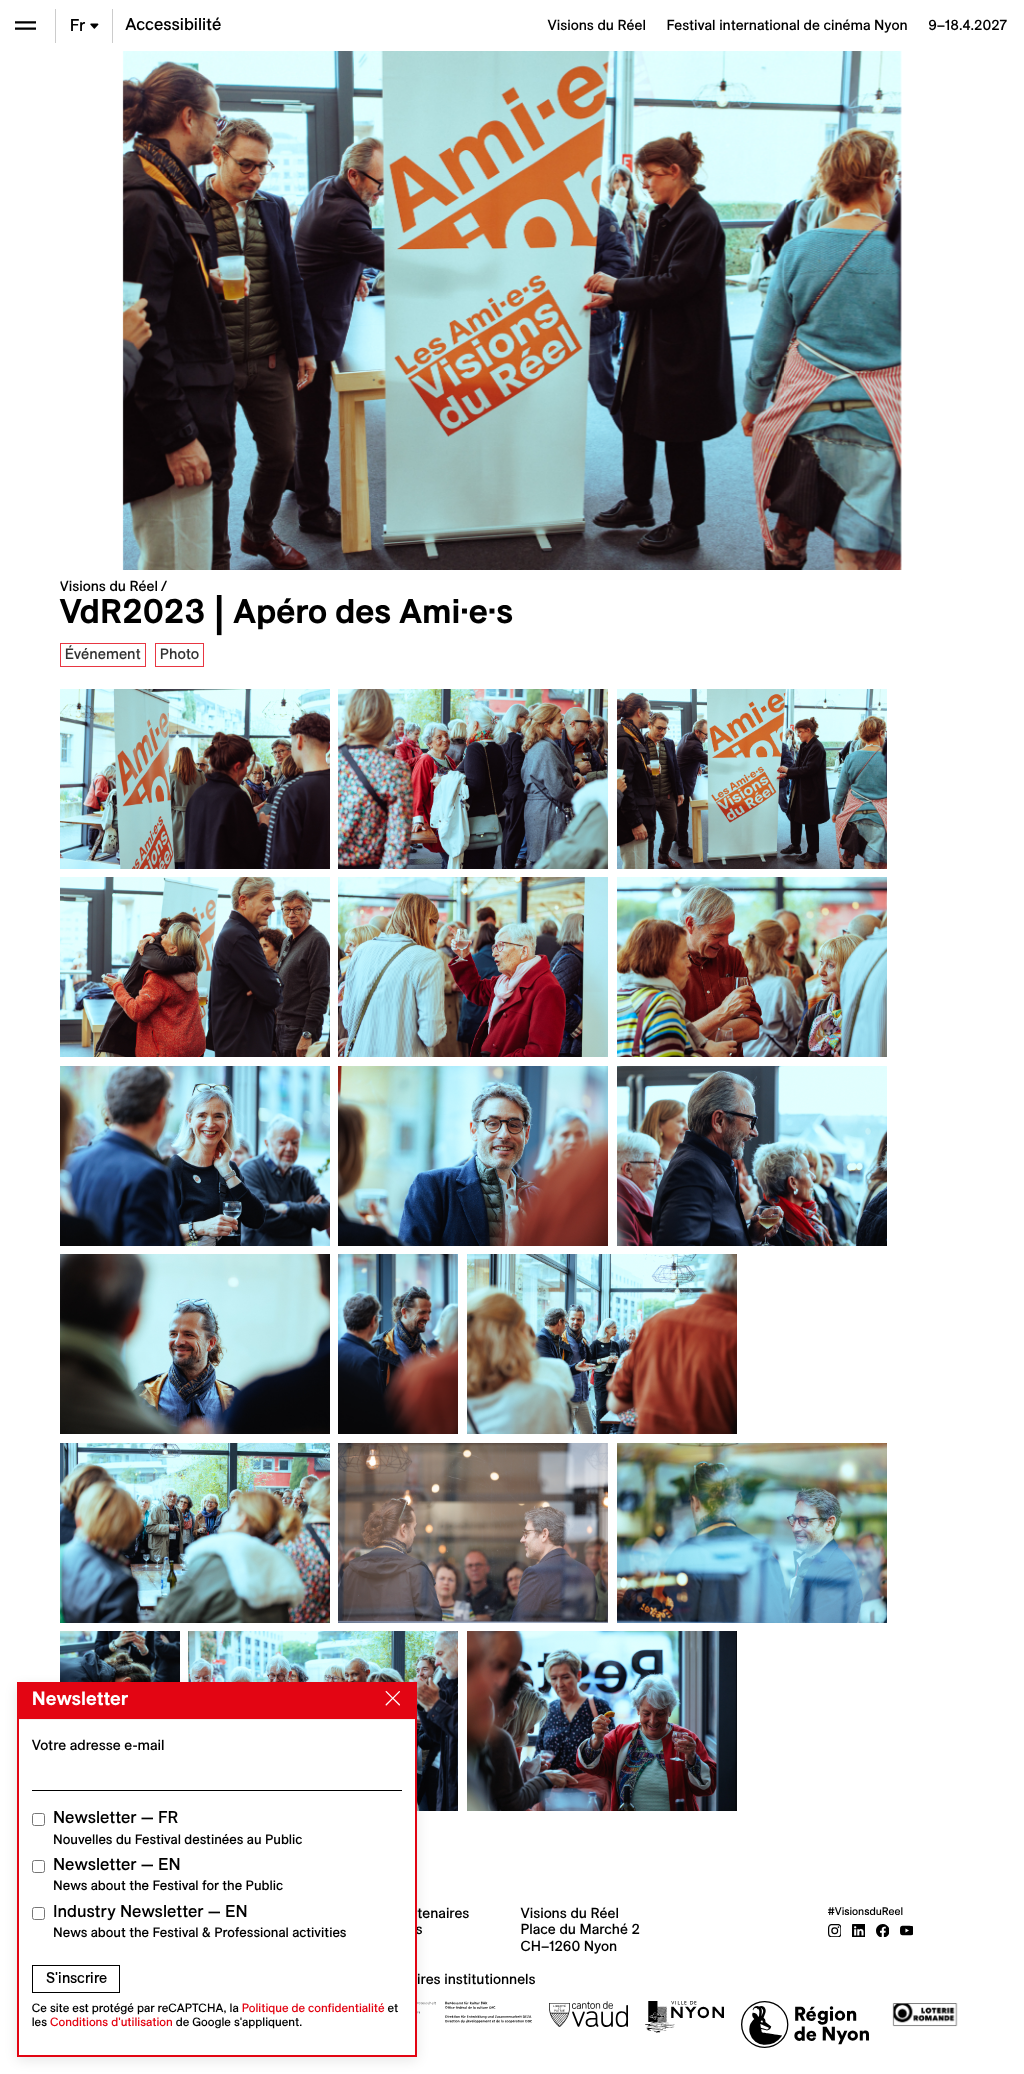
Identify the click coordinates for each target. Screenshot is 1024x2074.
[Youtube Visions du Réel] (907, 1929)
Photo (179, 654)
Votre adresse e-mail (98, 1745)
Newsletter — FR (177, 1827)
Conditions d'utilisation (111, 2022)
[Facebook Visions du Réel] (883, 1929)
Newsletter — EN (168, 1874)
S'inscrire (76, 1978)
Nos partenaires (418, 1913)
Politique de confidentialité (313, 2008)
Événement (103, 654)
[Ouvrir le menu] (25, 25)
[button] (281, 310)
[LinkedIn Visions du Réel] (859, 1929)
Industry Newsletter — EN (200, 1921)
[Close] (389, 1699)
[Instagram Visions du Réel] (835, 1929)
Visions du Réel (109, 586)
